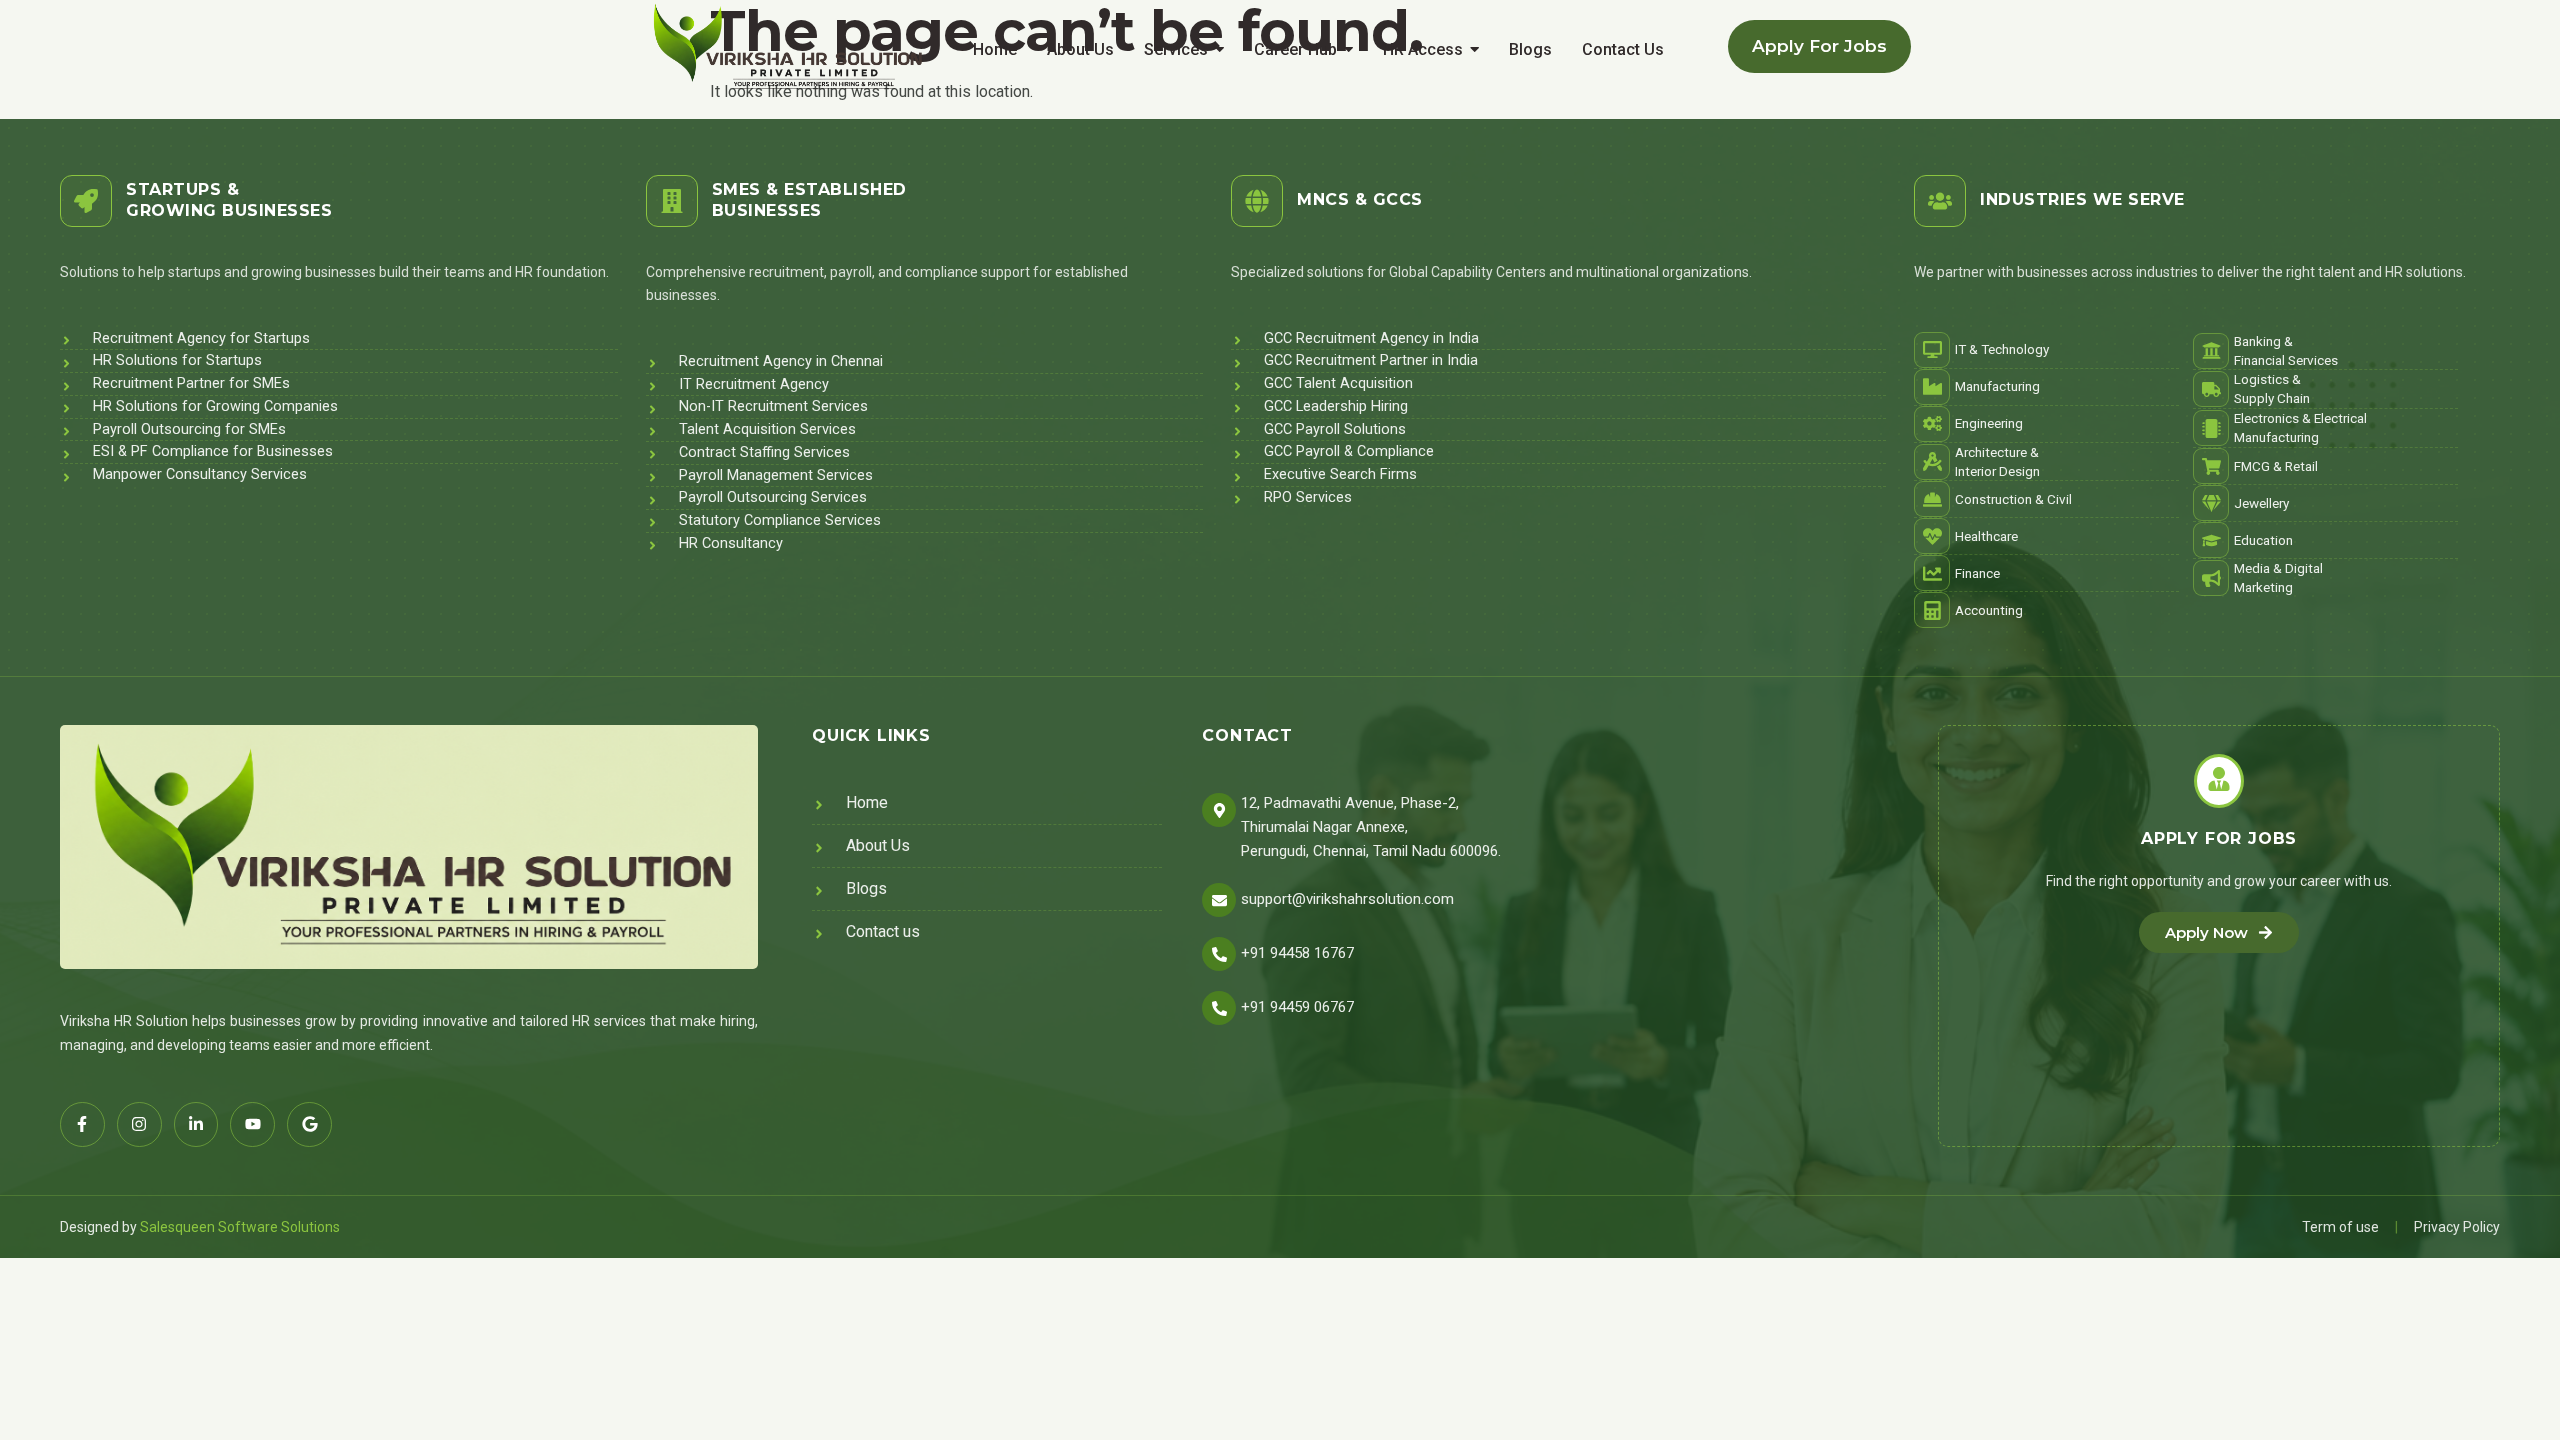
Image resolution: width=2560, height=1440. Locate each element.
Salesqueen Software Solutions (240, 1227)
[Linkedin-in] (196, 1124)
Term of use (2340, 1227)
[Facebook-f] (82, 1124)
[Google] (309, 1124)
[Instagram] (139, 1124)
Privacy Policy (2457, 1227)
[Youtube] (252, 1124)
